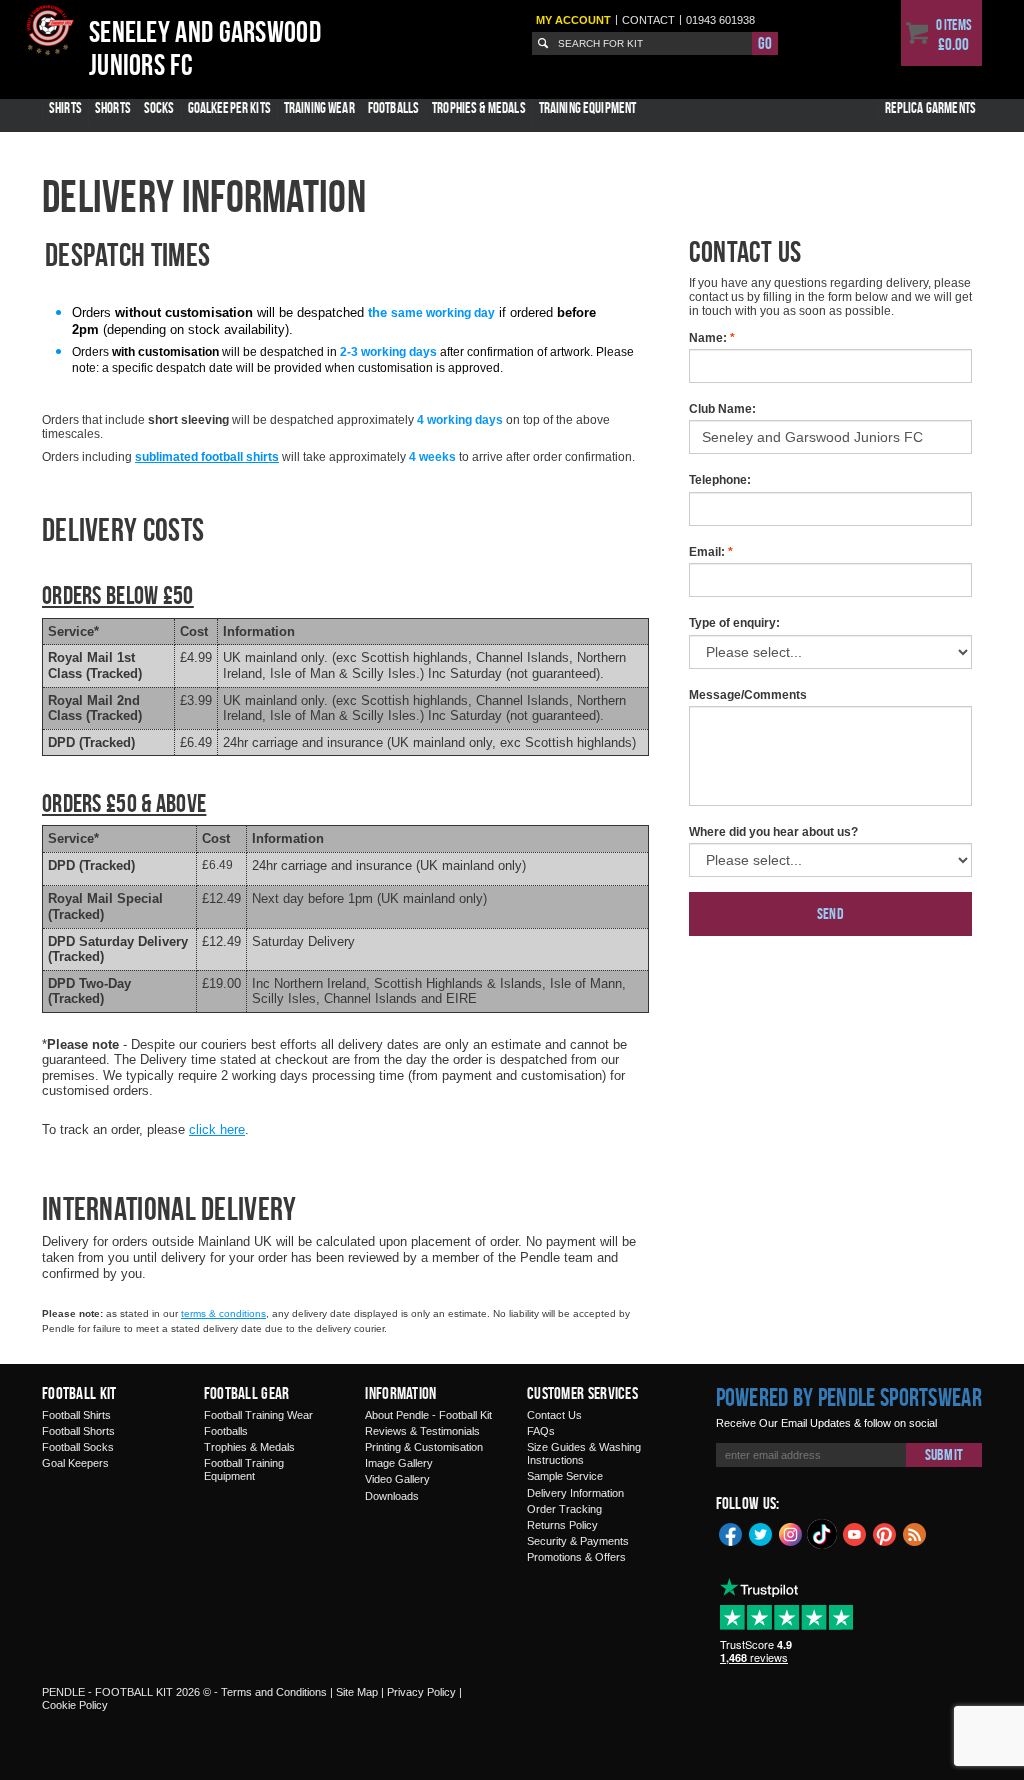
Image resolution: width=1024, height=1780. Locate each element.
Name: (712, 338)
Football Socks (78, 1447)
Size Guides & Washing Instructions (584, 1453)
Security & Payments (578, 1541)
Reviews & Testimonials (422, 1431)
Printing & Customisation (424, 1447)
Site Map (357, 1692)
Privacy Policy (421, 1692)
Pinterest (885, 1533)
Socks (159, 107)
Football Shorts (78, 1431)
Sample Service (565, 1476)
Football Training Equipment (244, 1469)
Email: (711, 552)
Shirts (65, 107)
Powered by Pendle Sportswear (849, 1397)
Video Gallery (397, 1479)
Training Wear (319, 107)
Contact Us (554, 1415)
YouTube (855, 1533)
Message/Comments (748, 695)
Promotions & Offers (576, 1557)
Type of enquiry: (734, 623)
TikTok (823, 1534)
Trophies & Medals (479, 107)
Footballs (393, 107)
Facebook (731, 1533)
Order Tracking (564, 1509)
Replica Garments (930, 107)
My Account (573, 20)
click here (217, 1129)
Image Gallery (399, 1463)
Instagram (791, 1533)
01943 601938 (720, 20)
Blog (915, 1533)
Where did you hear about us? (773, 832)
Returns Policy (562, 1525)
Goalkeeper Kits (229, 107)
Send (830, 913)
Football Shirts (76, 1415)
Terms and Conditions (274, 1692)
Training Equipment (588, 107)
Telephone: (720, 480)
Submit (944, 1454)
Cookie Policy (75, 1705)
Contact (648, 20)
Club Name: (722, 409)
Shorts (113, 107)
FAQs (541, 1431)
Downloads (392, 1496)
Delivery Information (575, 1493)
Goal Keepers (75, 1463)
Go (765, 43)
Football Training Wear (258, 1415)
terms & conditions (223, 1313)
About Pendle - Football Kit (428, 1415)
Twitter (761, 1533)
